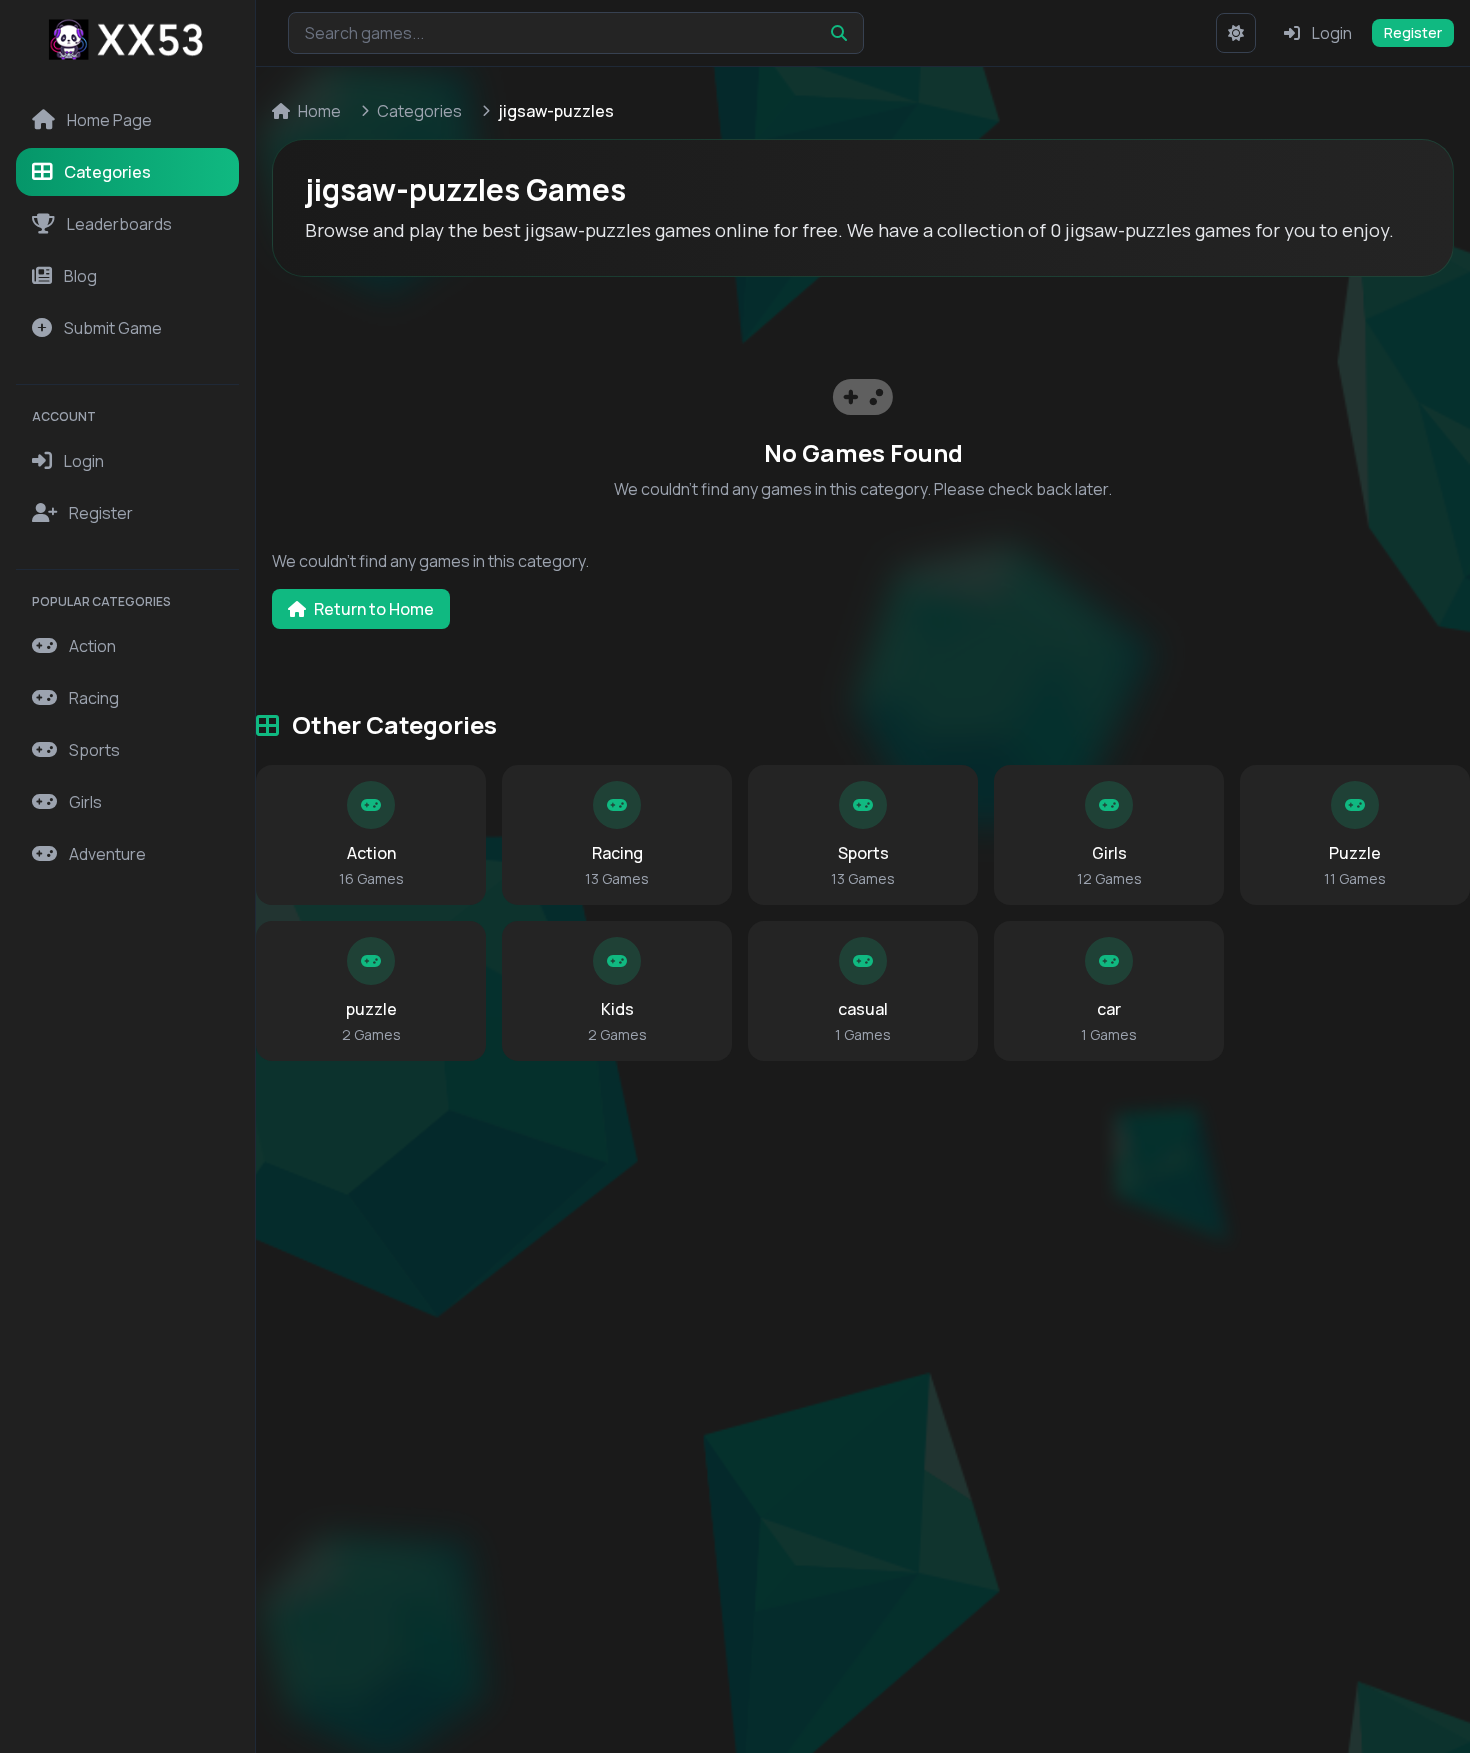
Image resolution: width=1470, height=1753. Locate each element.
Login (1332, 33)
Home (319, 111)
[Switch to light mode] (1236, 33)
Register (1413, 32)
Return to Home (374, 609)
